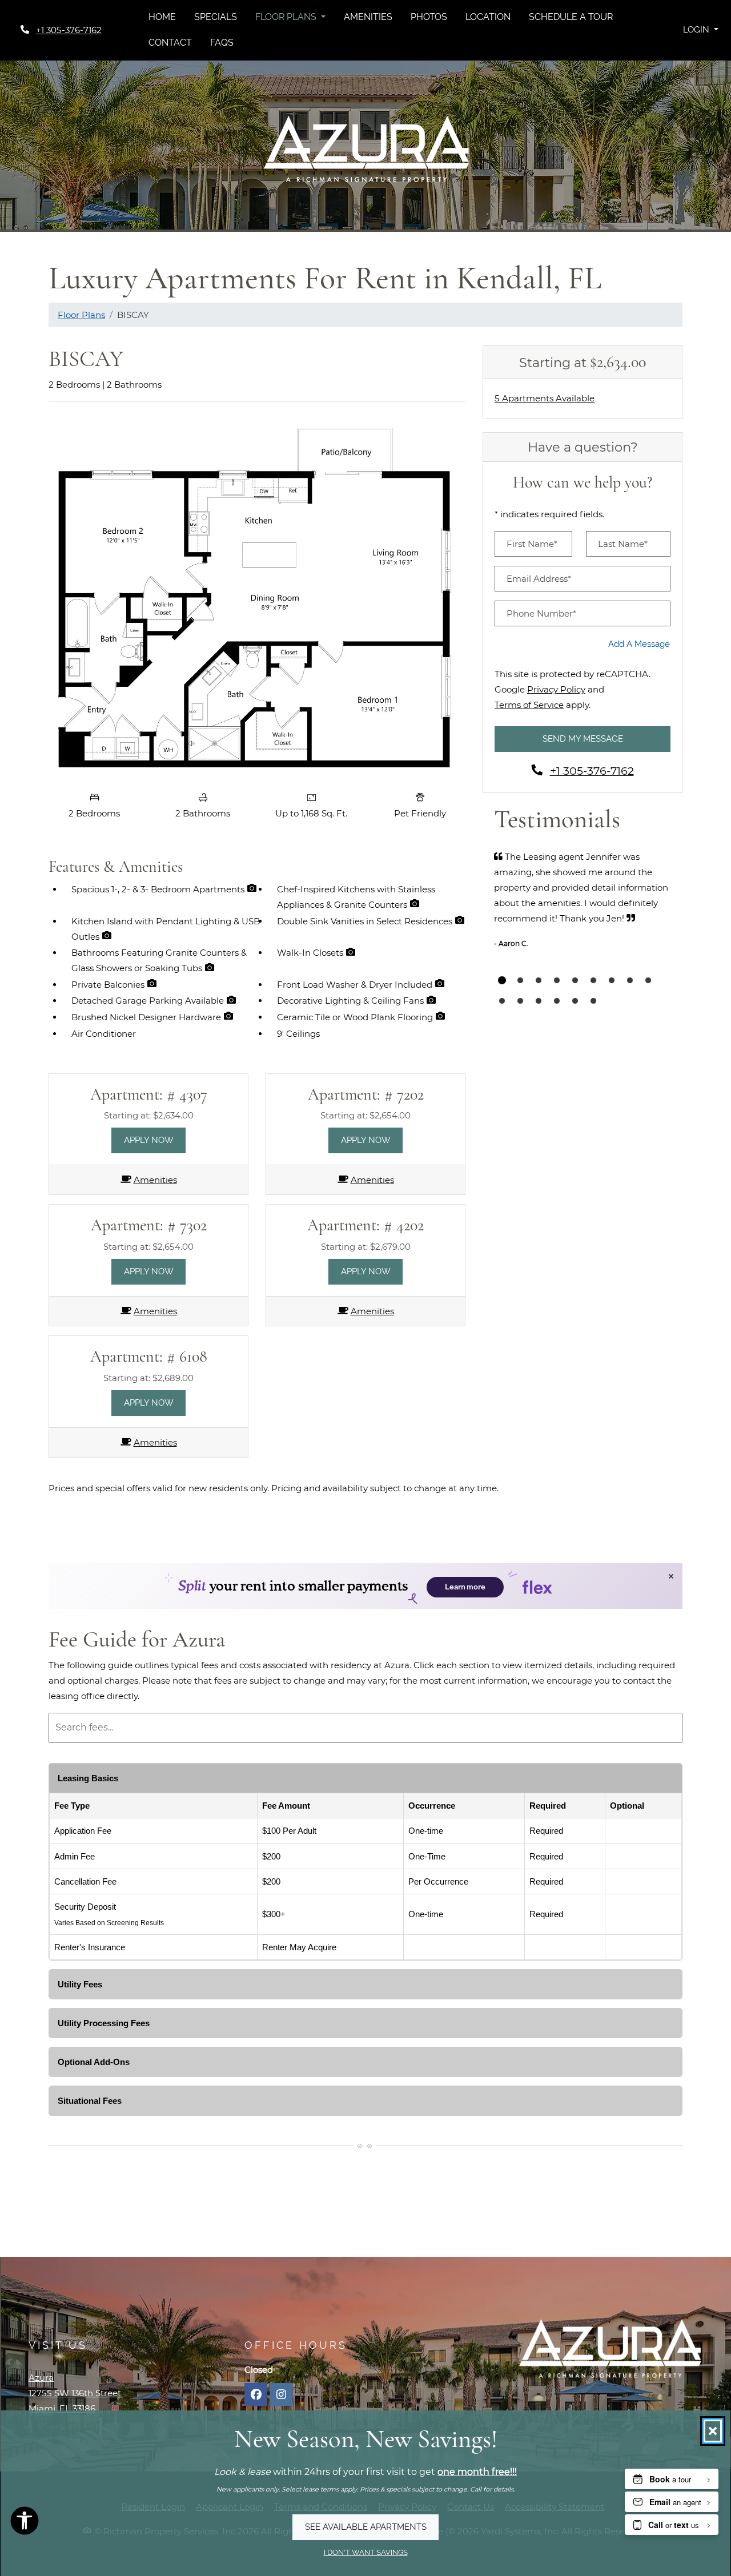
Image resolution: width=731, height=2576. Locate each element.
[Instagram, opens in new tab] (281, 2394)
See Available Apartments (366, 2527)
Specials (216, 17)
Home (162, 17)
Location (488, 17)
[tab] (502, 980)
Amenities (368, 17)
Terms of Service (529, 705)
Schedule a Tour (571, 17)
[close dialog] (713, 2431)
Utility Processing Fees (104, 2023)
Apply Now (155, 1140)
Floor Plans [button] (287, 17)
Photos (429, 17)
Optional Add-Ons (94, 2062)
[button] (700, 30)
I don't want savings (366, 2552)
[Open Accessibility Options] (25, 2523)
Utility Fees (80, 1984)
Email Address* (539, 579)
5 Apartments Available (545, 398)
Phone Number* (541, 613)
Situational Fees (90, 2101)
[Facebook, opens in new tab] (256, 2394)
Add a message (639, 644)
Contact (170, 43)
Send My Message (583, 739)
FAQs (222, 43)
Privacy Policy (556, 689)
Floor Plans (81, 315)
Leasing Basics (88, 1778)
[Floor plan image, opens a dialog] (257, 598)
